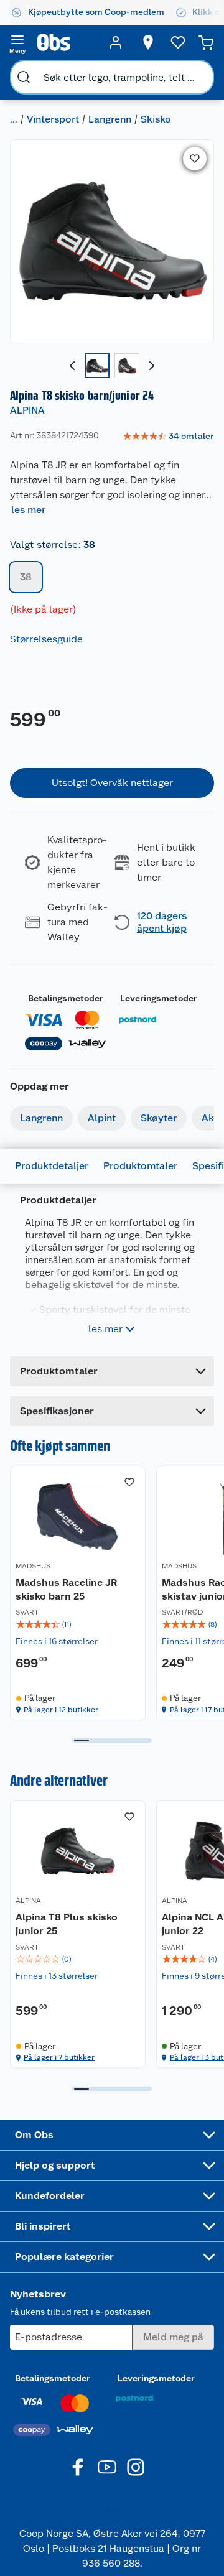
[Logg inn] (116, 42)
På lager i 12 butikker (61, 1710)
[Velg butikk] (148, 42)
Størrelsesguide (46, 639)
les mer (28, 510)
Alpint (102, 1118)
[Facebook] (78, 2467)
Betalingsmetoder (66, 998)
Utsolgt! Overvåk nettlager (112, 783)
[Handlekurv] (206, 42)
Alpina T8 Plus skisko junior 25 (67, 1924)
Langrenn (110, 119)
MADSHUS (33, 1566)
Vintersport (53, 119)
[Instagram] (136, 2467)
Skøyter (159, 1118)
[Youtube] (107, 2467)
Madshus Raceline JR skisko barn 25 (66, 1589)
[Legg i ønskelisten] (195, 159)
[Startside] (67, 42)
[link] (168, 437)
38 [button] (26, 577)
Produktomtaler (140, 1166)
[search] (24, 77)
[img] (78, 1624)
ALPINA (27, 410)
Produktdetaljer (52, 1166)
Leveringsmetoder (159, 998)
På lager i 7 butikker (59, 2057)
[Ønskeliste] (178, 42)
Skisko (156, 119)
